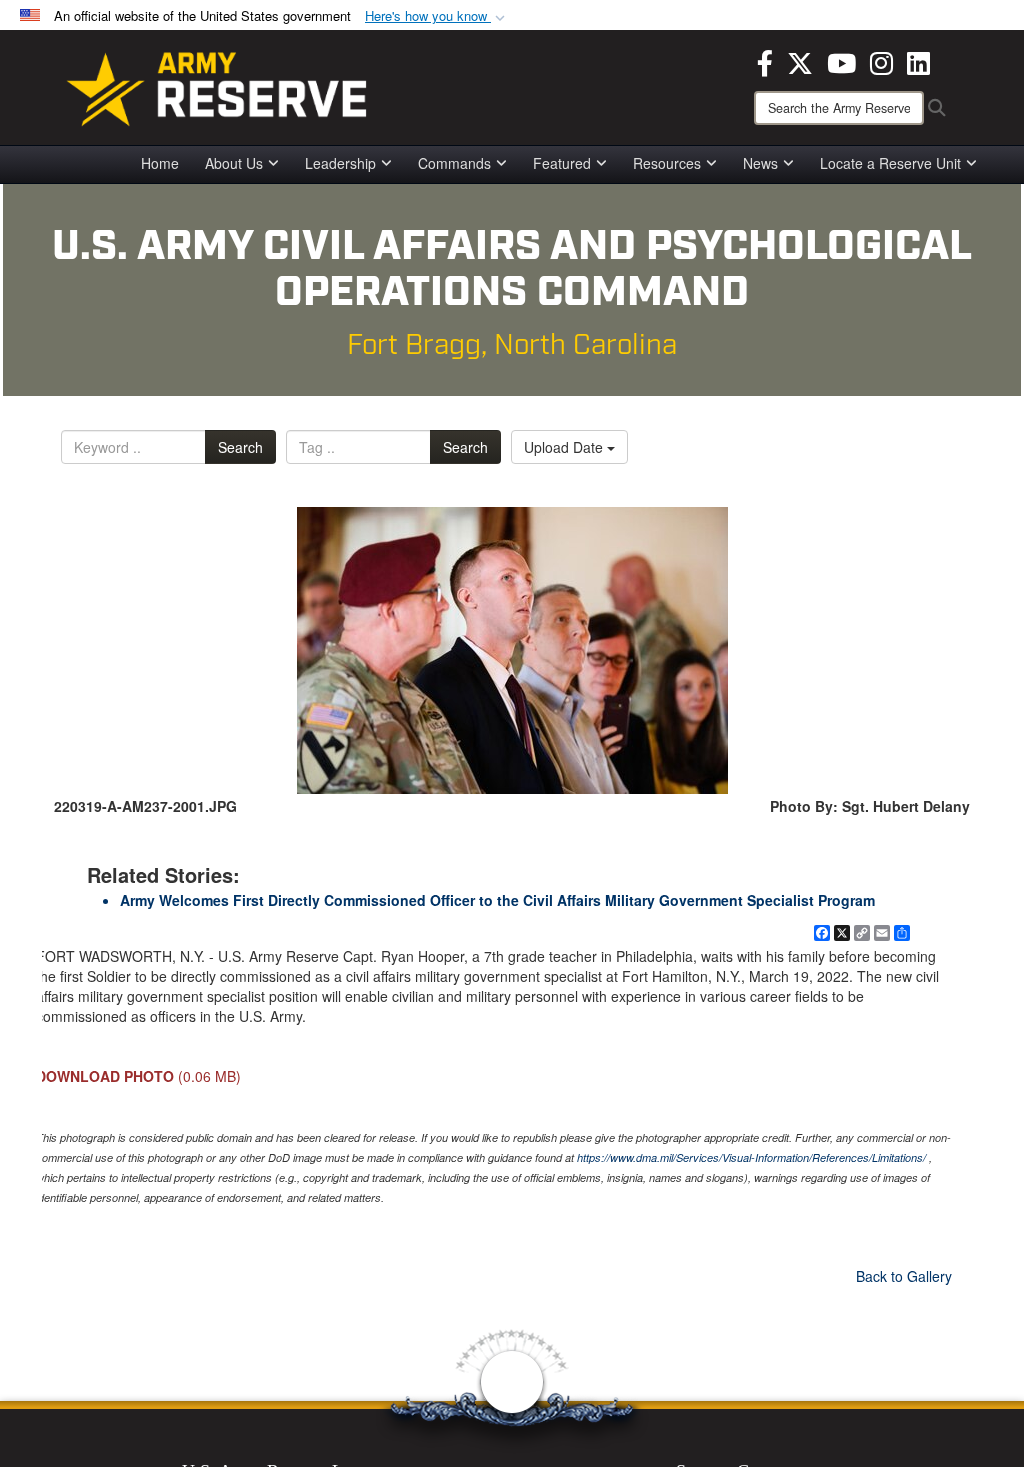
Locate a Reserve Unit (890, 163)
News (760, 163)
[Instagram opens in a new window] (881, 61)
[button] (437, 16)
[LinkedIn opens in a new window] (918, 61)
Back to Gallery (904, 1276)
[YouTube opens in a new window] (841, 61)
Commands (454, 163)
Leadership (340, 163)
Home (160, 163)
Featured (562, 163)
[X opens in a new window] (800, 61)
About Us (234, 163)
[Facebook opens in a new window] (765, 61)
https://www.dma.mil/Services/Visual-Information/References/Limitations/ (751, 1157)
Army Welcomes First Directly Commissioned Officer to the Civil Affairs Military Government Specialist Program (497, 900)
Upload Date (565, 447)
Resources (667, 163)
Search (240, 447)
